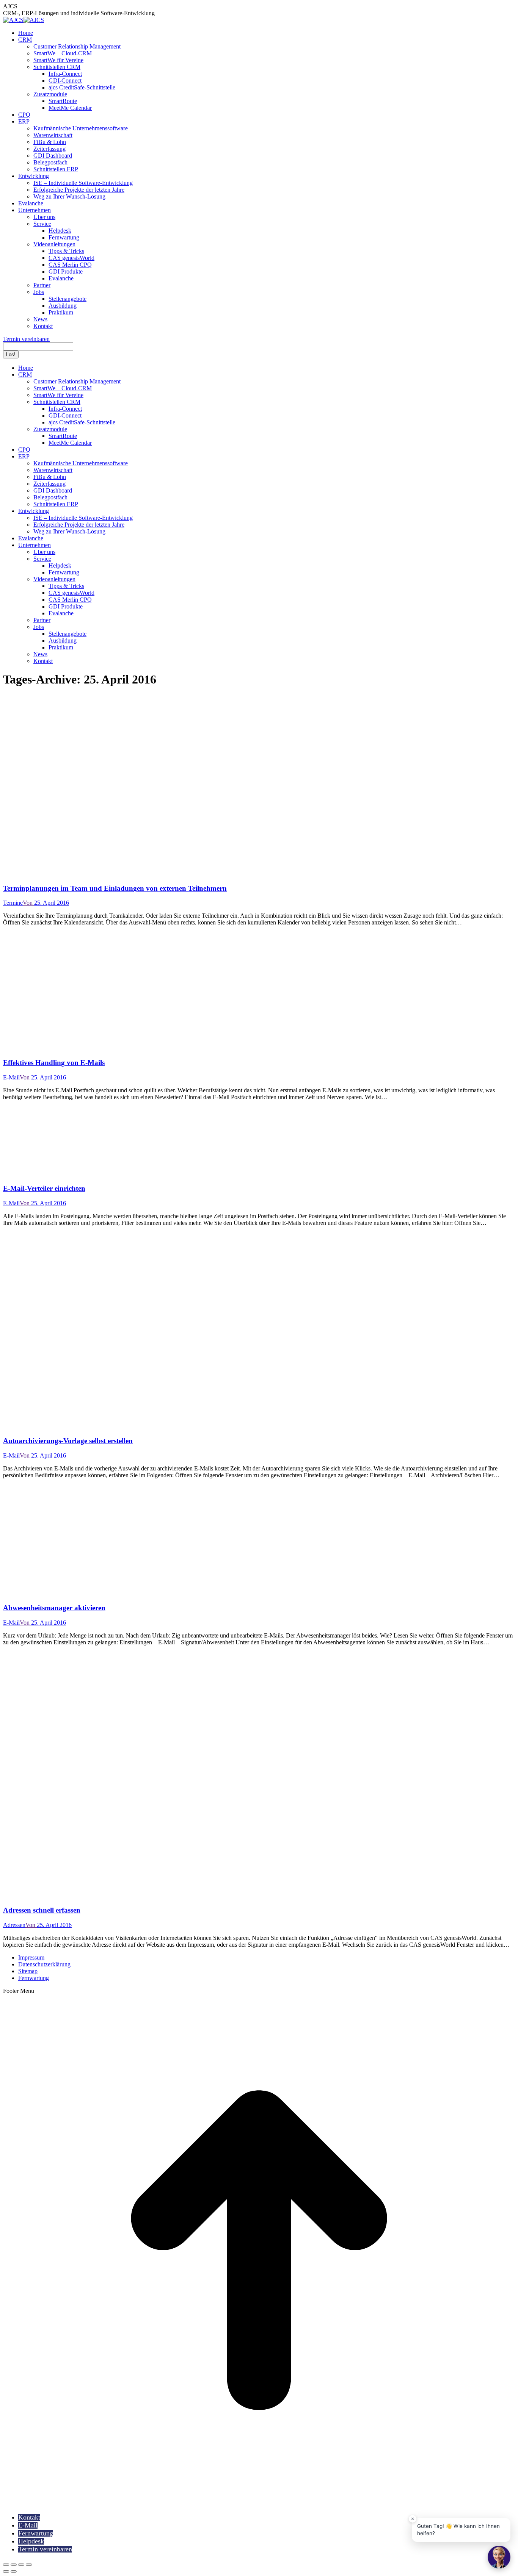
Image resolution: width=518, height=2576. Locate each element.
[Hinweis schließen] (413, 2519)
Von (28, 903)
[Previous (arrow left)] (6, 2571)
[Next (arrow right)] (14, 2571)
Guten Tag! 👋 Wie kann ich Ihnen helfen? (458, 2530)
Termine (13, 903)
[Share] (14, 2565)
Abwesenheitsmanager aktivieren (54, 1608)
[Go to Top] (259, 2504)
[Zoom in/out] (29, 2565)
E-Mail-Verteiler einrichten (44, 1188)
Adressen (14, 1925)
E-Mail (11, 1077)
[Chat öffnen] (499, 2557)
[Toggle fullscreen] (21, 2565)
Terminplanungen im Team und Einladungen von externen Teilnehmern (115, 888)
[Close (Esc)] (6, 2565)
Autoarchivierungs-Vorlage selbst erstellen (68, 1441)
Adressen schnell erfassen (42, 1910)
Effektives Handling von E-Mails (54, 1063)
